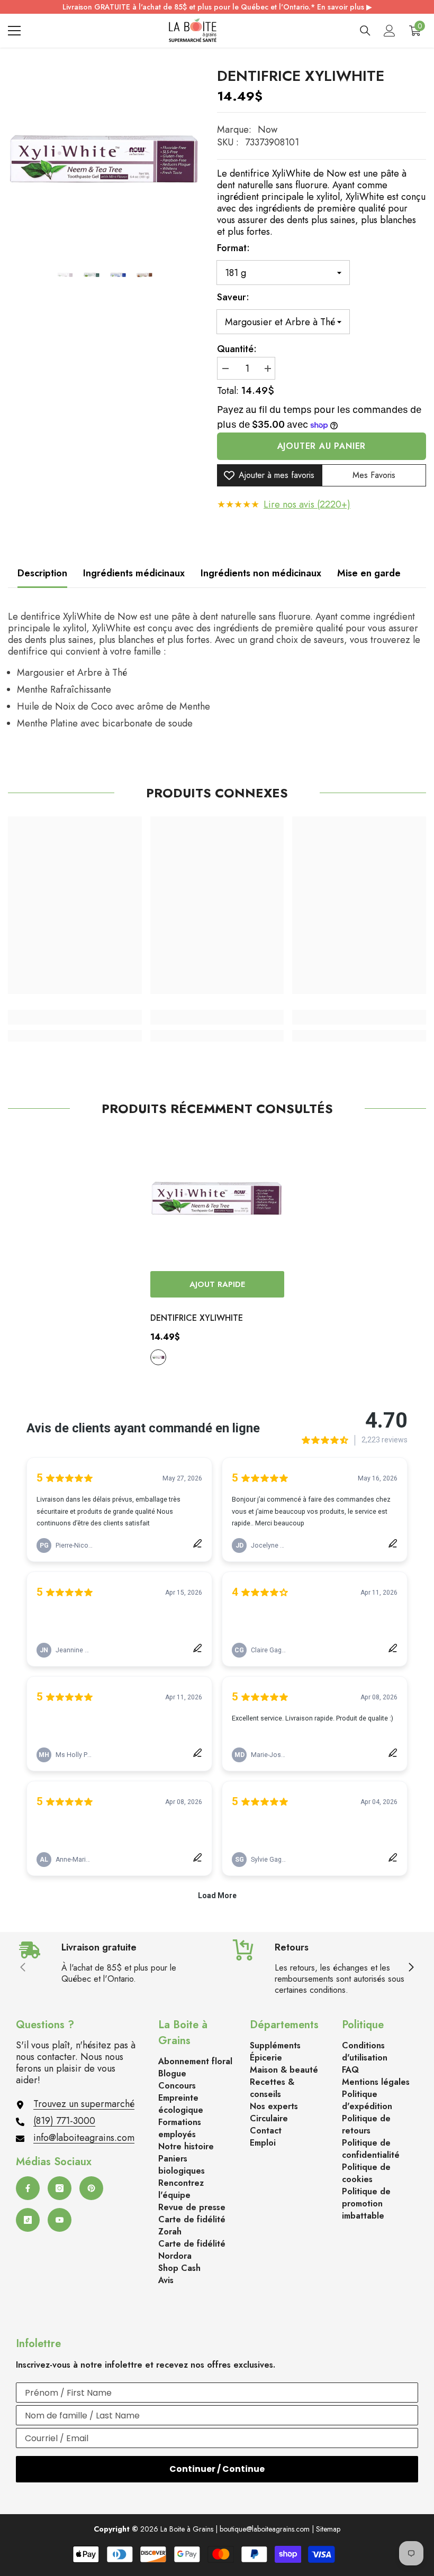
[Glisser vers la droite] (411, 1968)
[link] (75, 1017)
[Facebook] (28, 2188)
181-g (158, 1357)
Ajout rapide (217, 1284)
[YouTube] (60, 2220)
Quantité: (237, 349)
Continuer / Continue (217, 2469)
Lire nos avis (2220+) (307, 504)
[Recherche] (365, 31)
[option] (105, 160)
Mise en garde (369, 573)
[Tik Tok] (28, 2220)
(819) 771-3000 (64, 2121)
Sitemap (328, 2529)
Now (268, 130)
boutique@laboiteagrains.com (265, 2529)
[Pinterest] (91, 2188)
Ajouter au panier (322, 446)
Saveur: (233, 297)
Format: (233, 248)
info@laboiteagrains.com (84, 2138)
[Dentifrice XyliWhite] (217, 1199)
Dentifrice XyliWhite (197, 1318)
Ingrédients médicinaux (134, 573)
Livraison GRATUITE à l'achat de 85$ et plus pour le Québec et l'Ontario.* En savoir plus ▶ (217, 7)
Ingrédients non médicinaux (261, 573)
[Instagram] (60, 2188)
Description (42, 573)
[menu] (14, 31)
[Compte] (390, 31)
